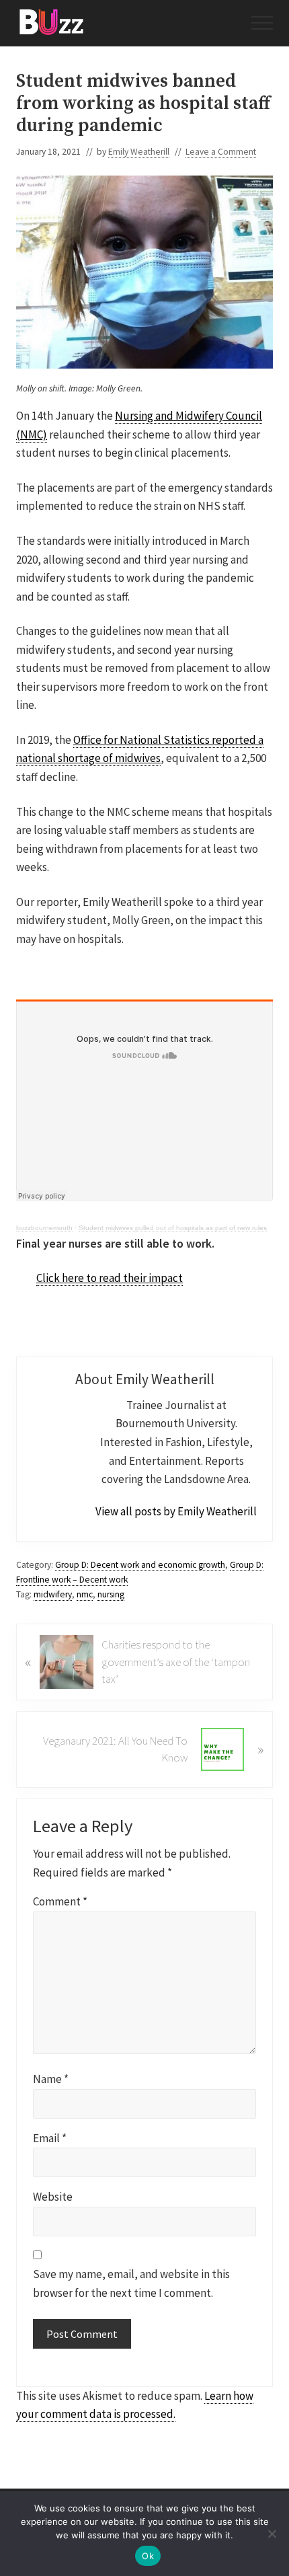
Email (50, 2138)
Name (51, 2079)
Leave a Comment (221, 152)
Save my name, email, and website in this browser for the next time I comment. (131, 2283)
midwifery (53, 1594)
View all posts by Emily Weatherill (176, 1511)
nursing (111, 1594)
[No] (272, 2534)
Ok (148, 2556)
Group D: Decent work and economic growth (140, 1565)
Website (53, 2197)
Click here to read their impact (110, 1278)
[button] (262, 23)
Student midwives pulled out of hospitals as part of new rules (173, 1228)
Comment (60, 1901)
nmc (85, 1594)
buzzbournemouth (44, 1228)
